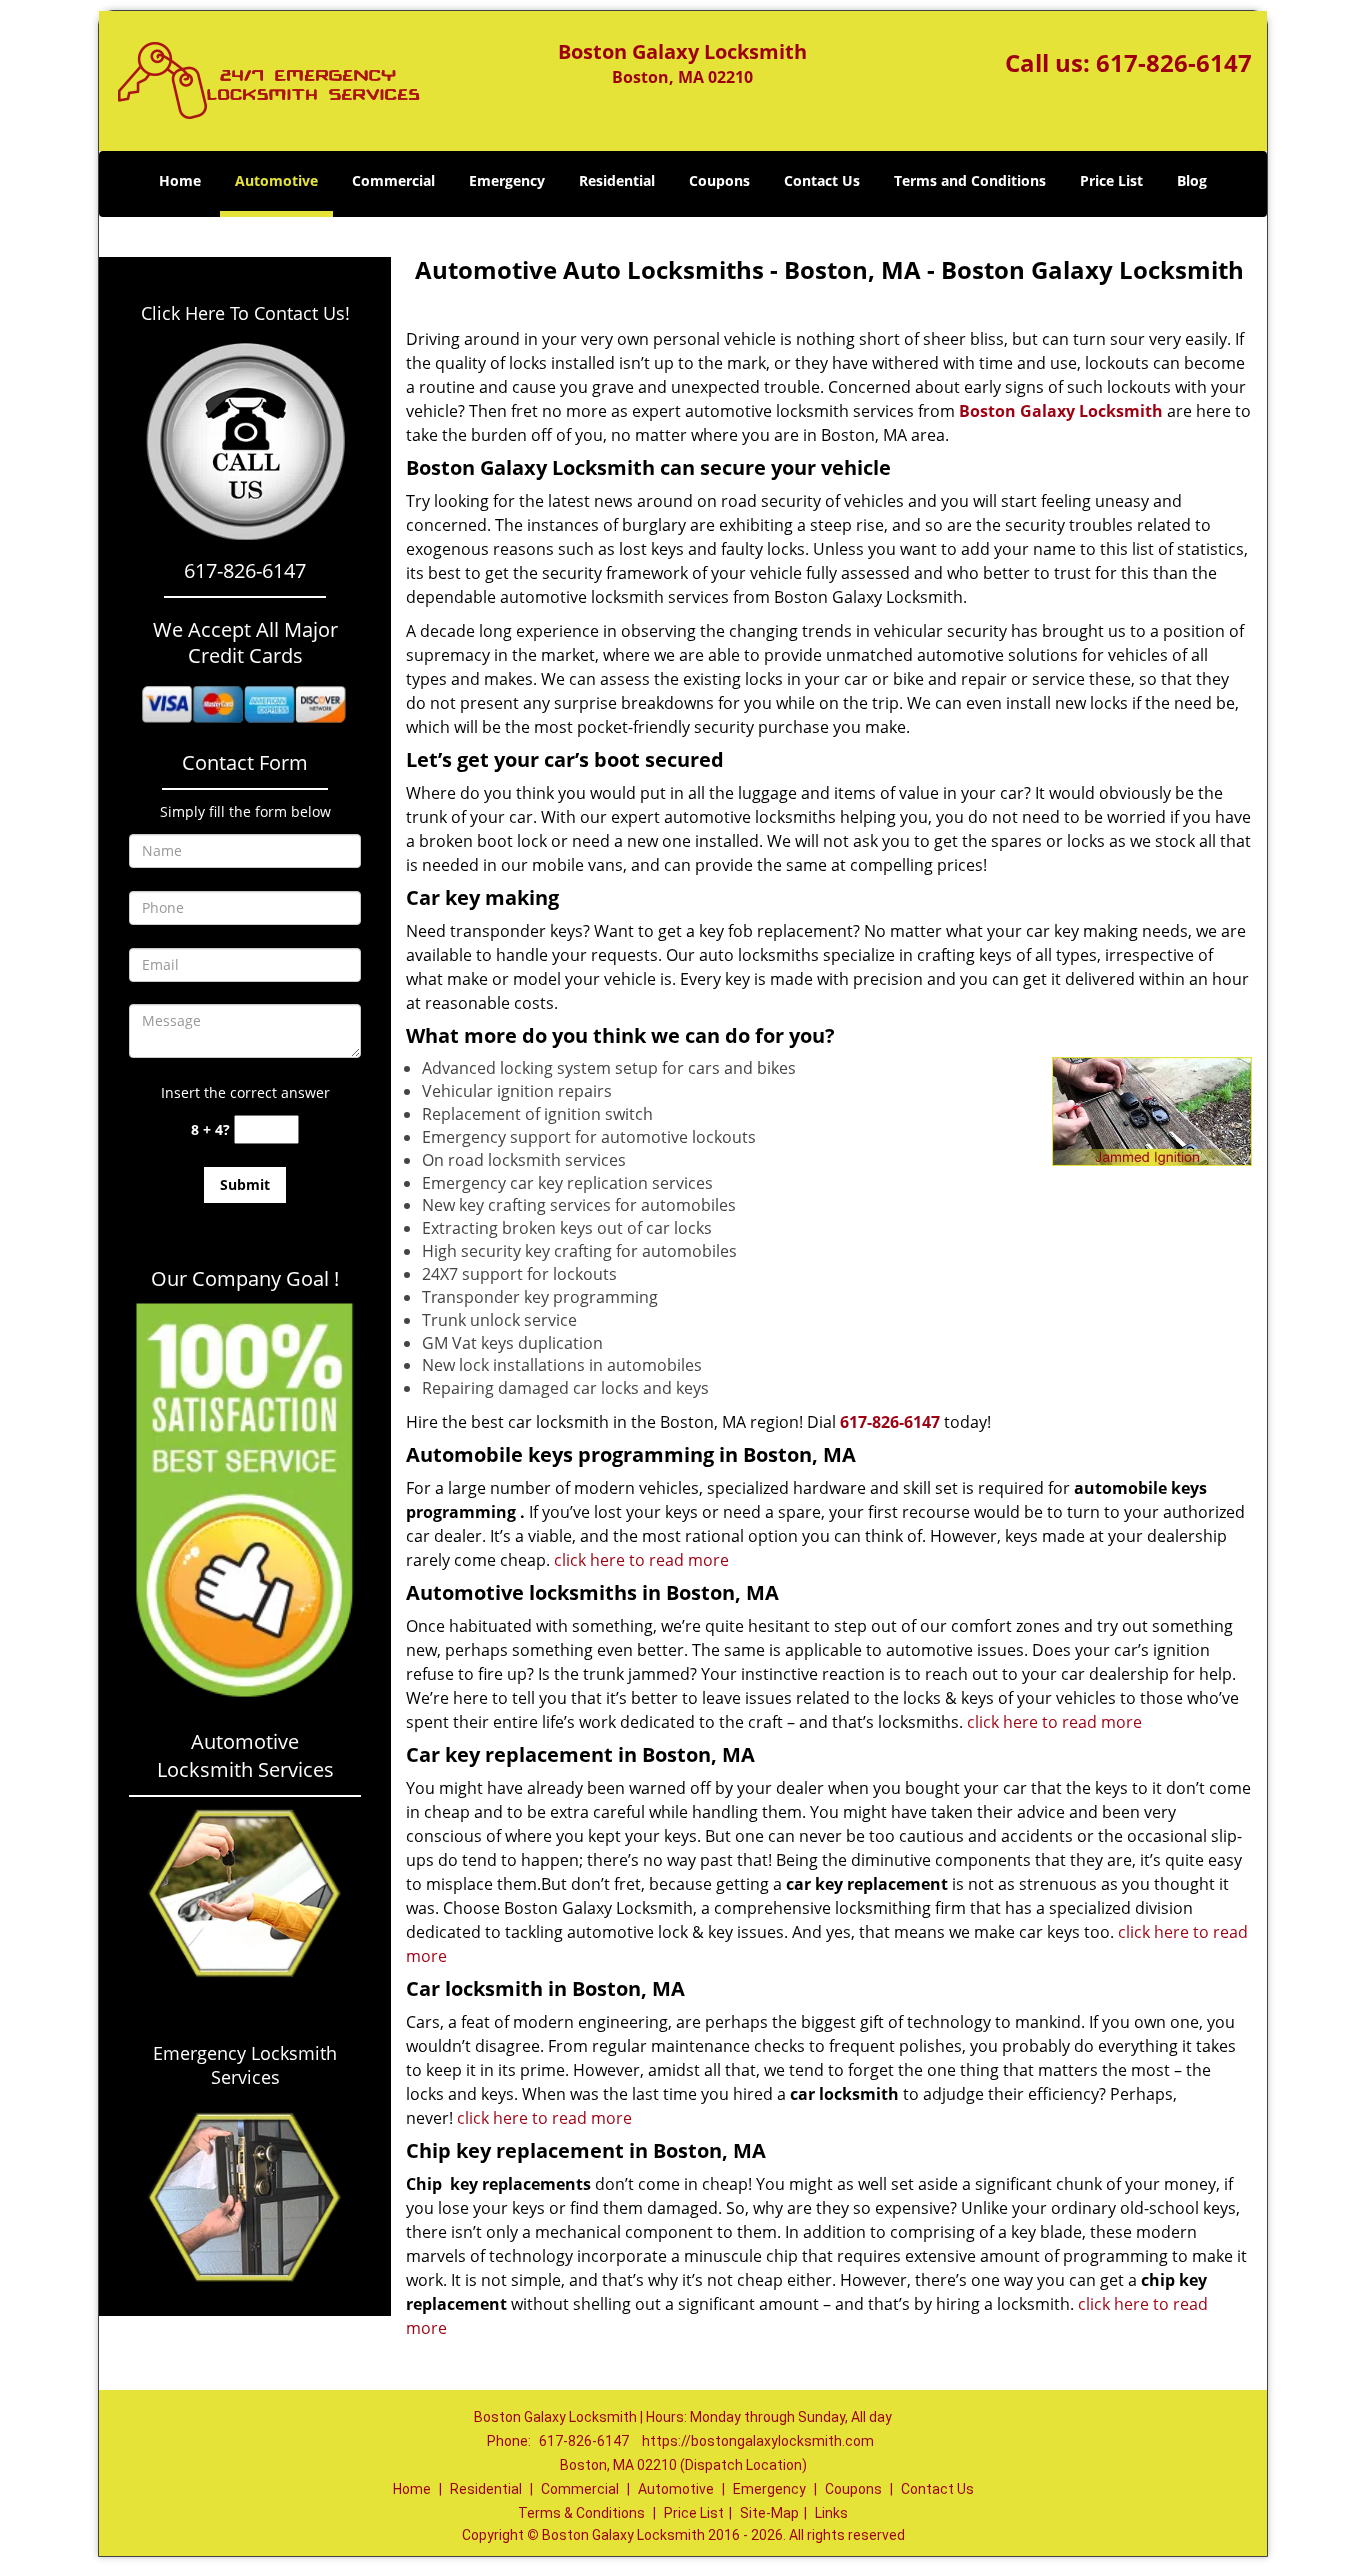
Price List (1111, 180)
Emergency (507, 180)
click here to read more (641, 1560)
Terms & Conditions (581, 2513)
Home (180, 180)
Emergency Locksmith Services (245, 2065)
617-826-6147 (1174, 62)
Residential (617, 180)
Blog (1192, 180)
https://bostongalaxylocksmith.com (758, 2441)
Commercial (393, 180)
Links (831, 2513)
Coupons (719, 180)
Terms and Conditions (970, 180)
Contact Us (822, 180)
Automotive (276, 180)
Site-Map (769, 2513)
